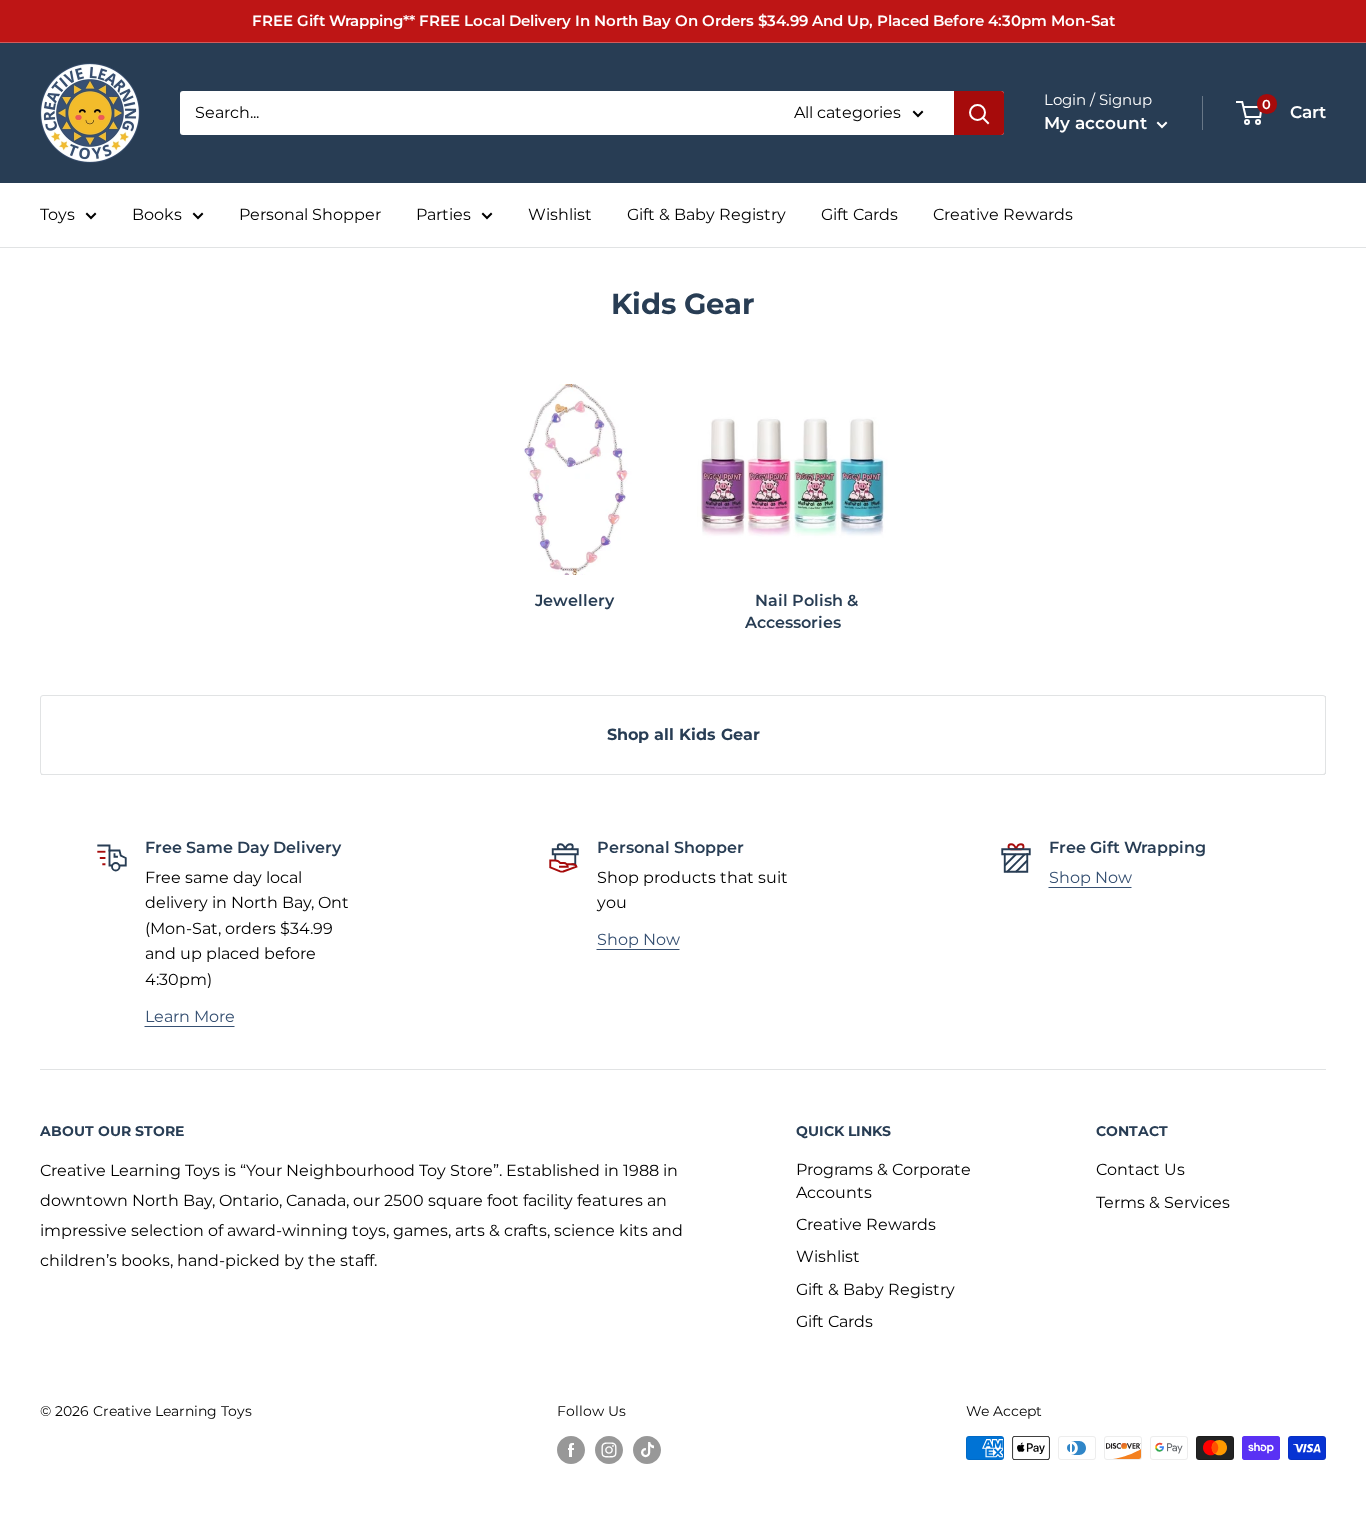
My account (1098, 123)
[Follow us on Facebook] (571, 1450)
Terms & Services (1163, 1202)
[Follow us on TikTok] (647, 1450)
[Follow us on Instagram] (609, 1450)
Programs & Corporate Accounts (883, 1180)
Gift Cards (859, 214)
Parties (443, 214)
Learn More (190, 1016)
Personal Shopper (310, 214)
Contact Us (1140, 1169)
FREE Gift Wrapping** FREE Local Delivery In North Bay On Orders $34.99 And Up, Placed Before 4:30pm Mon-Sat (683, 20)
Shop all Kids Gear (683, 734)
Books (157, 214)
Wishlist (560, 214)
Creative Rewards (1003, 214)
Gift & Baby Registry (706, 214)
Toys (57, 214)
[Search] (979, 113)
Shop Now (638, 939)
